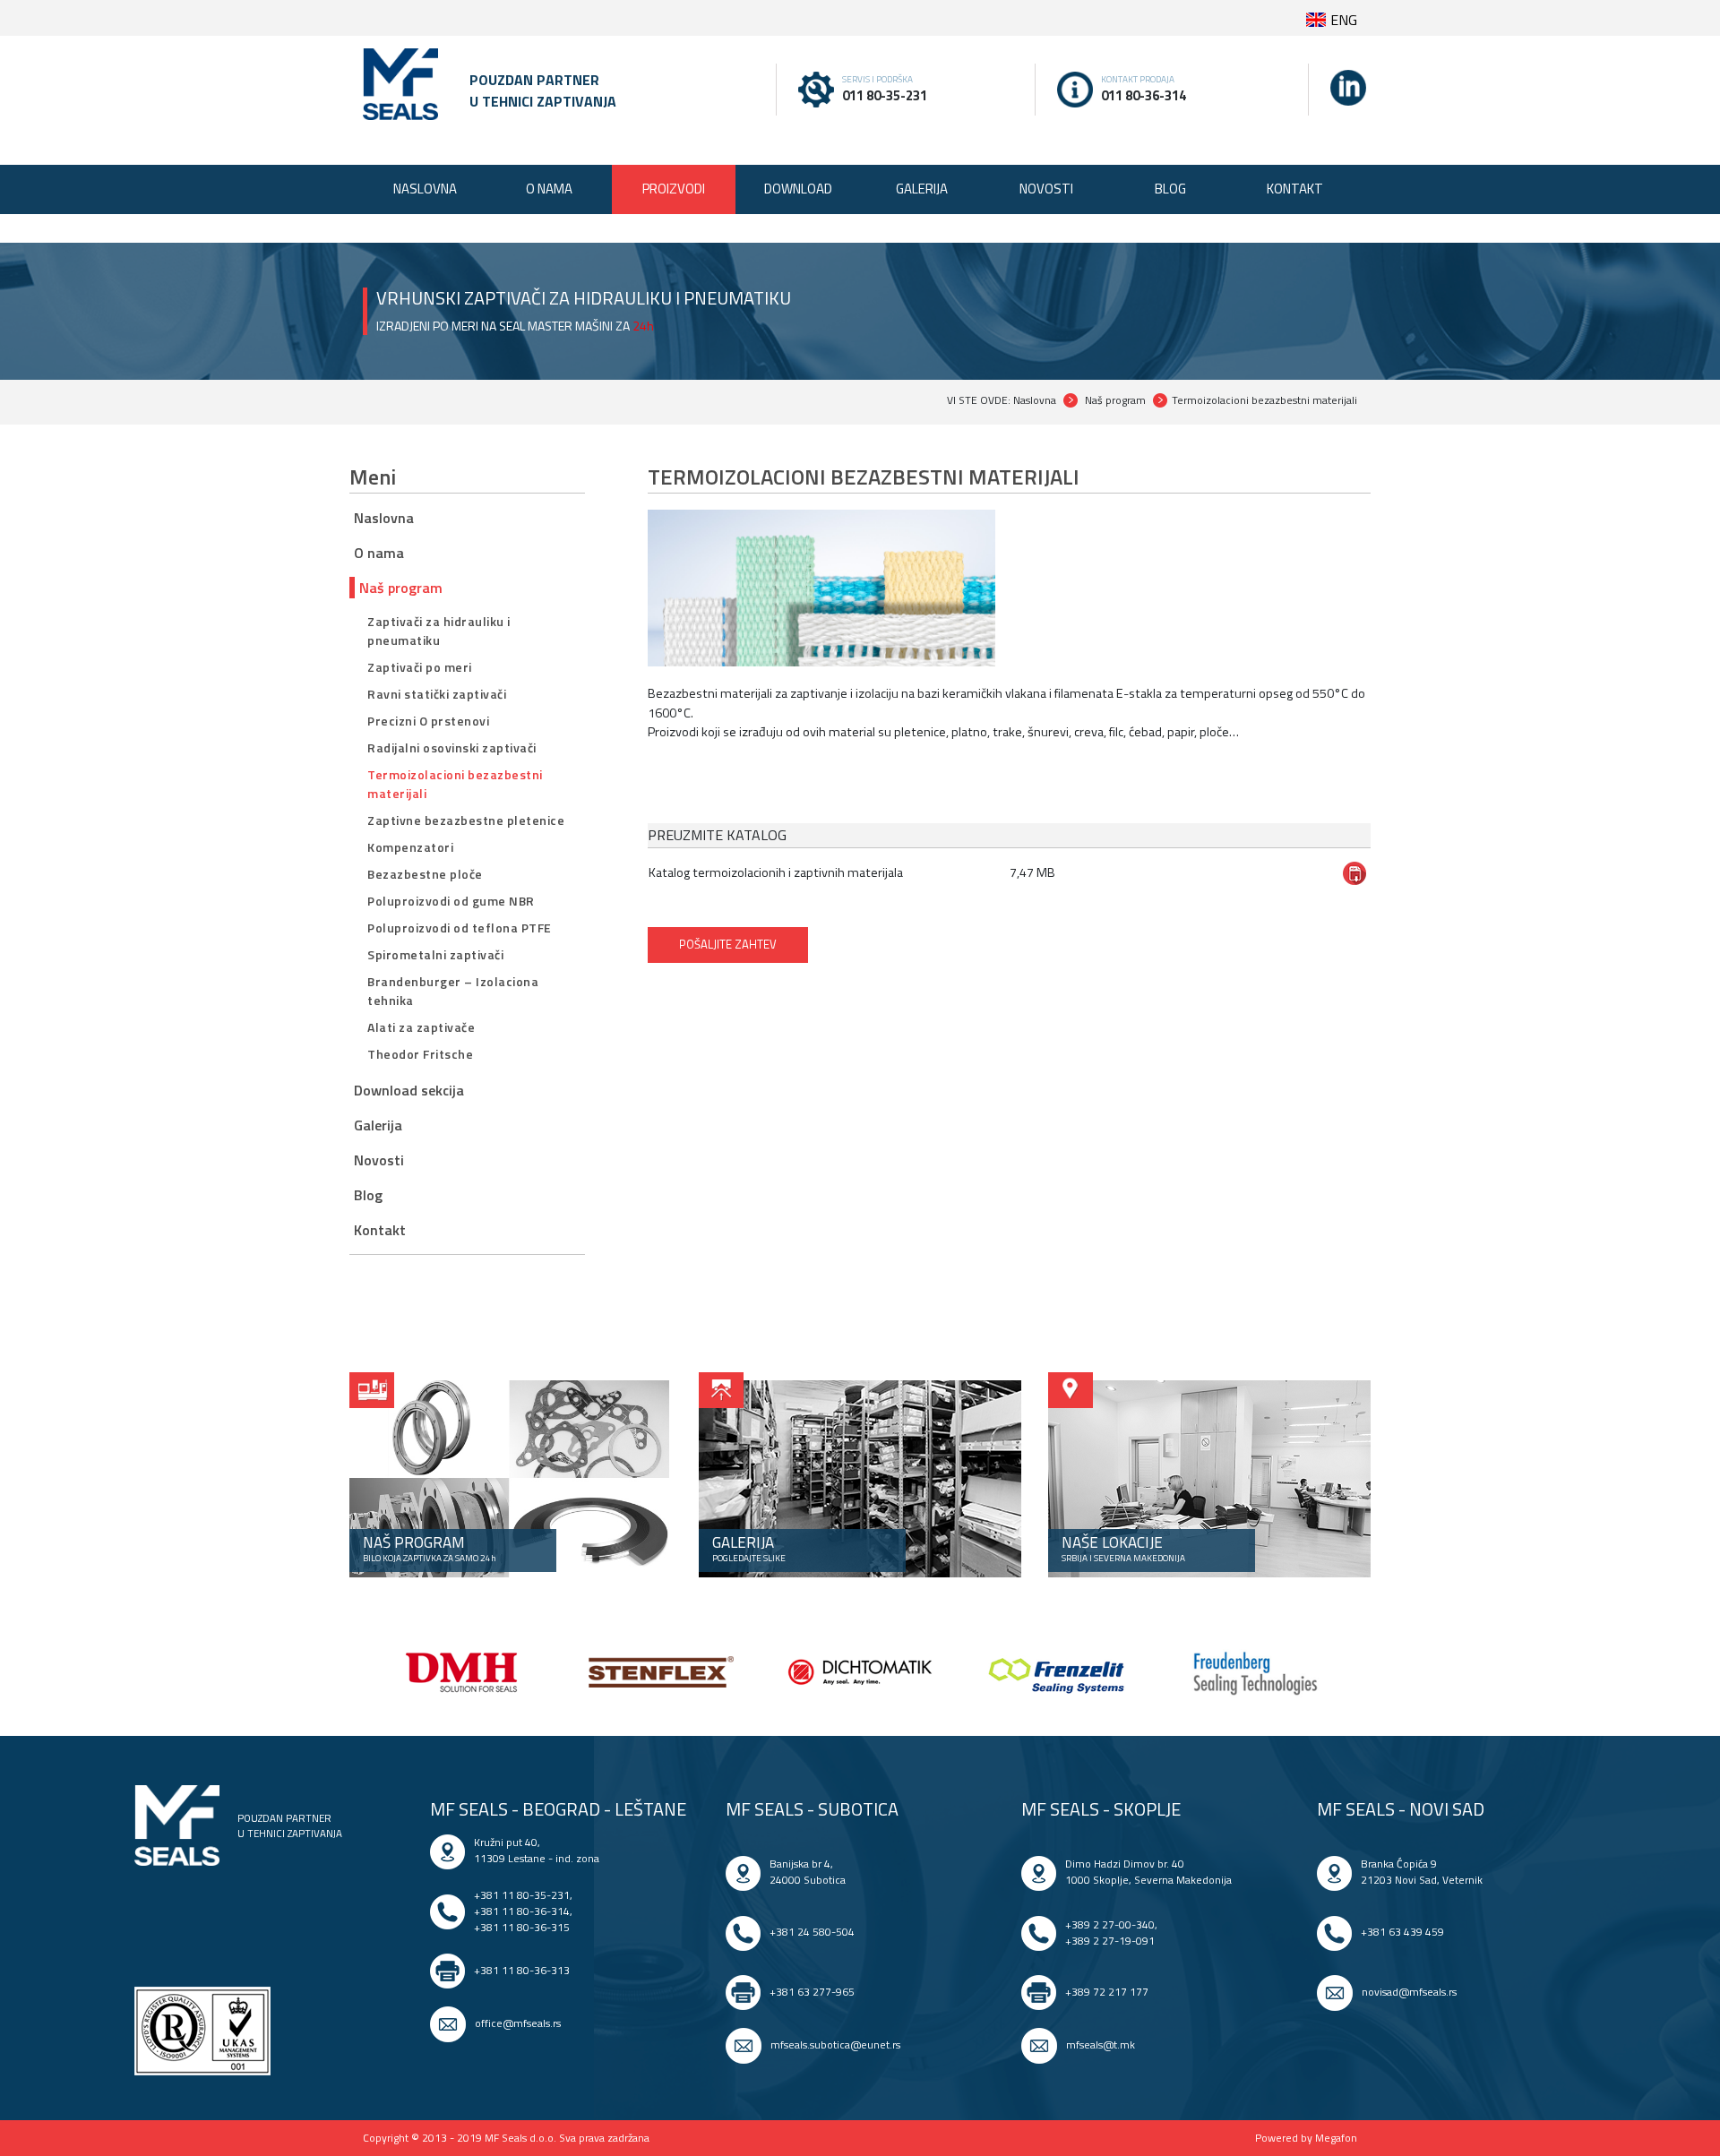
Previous (349, 1675)
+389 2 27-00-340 (1110, 1924)
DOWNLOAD (798, 189)
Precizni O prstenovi (428, 721)
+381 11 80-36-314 (522, 1911)
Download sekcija (409, 1090)
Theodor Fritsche (420, 1054)
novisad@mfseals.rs (1409, 1992)
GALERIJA (922, 189)
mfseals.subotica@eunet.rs (835, 2044)
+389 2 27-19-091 (1110, 1941)
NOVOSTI (1046, 189)
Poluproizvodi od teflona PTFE (460, 928)
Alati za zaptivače (421, 1027)
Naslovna (384, 518)
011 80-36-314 (1144, 95)
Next (1371, 1675)
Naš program (401, 588)
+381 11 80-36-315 (522, 1927)
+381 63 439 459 (1402, 1932)
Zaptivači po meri (420, 667)
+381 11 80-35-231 (522, 1895)
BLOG (1170, 189)
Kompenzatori (410, 847)
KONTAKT (1295, 189)
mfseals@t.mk (1101, 2044)
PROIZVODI (674, 189)
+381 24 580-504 (812, 1932)
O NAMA (549, 189)
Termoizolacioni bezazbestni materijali (455, 784)
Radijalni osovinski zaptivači (452, 747)
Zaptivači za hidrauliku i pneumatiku (439, 631)
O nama (379, 553)
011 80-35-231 (885, 95)
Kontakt (380, 1230)
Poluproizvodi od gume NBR (451, 901)
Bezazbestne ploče (425, 874)
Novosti (379, 1160)
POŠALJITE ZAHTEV (728, 944)
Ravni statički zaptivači (437, 694)
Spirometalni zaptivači (435, 954)
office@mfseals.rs (518, 2023)
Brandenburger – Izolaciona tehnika (453, 991)
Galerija (378, 1125)
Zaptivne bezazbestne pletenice (466, 820)
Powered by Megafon (1306, 2138)
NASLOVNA (425, 189)
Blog (368, 1195)
